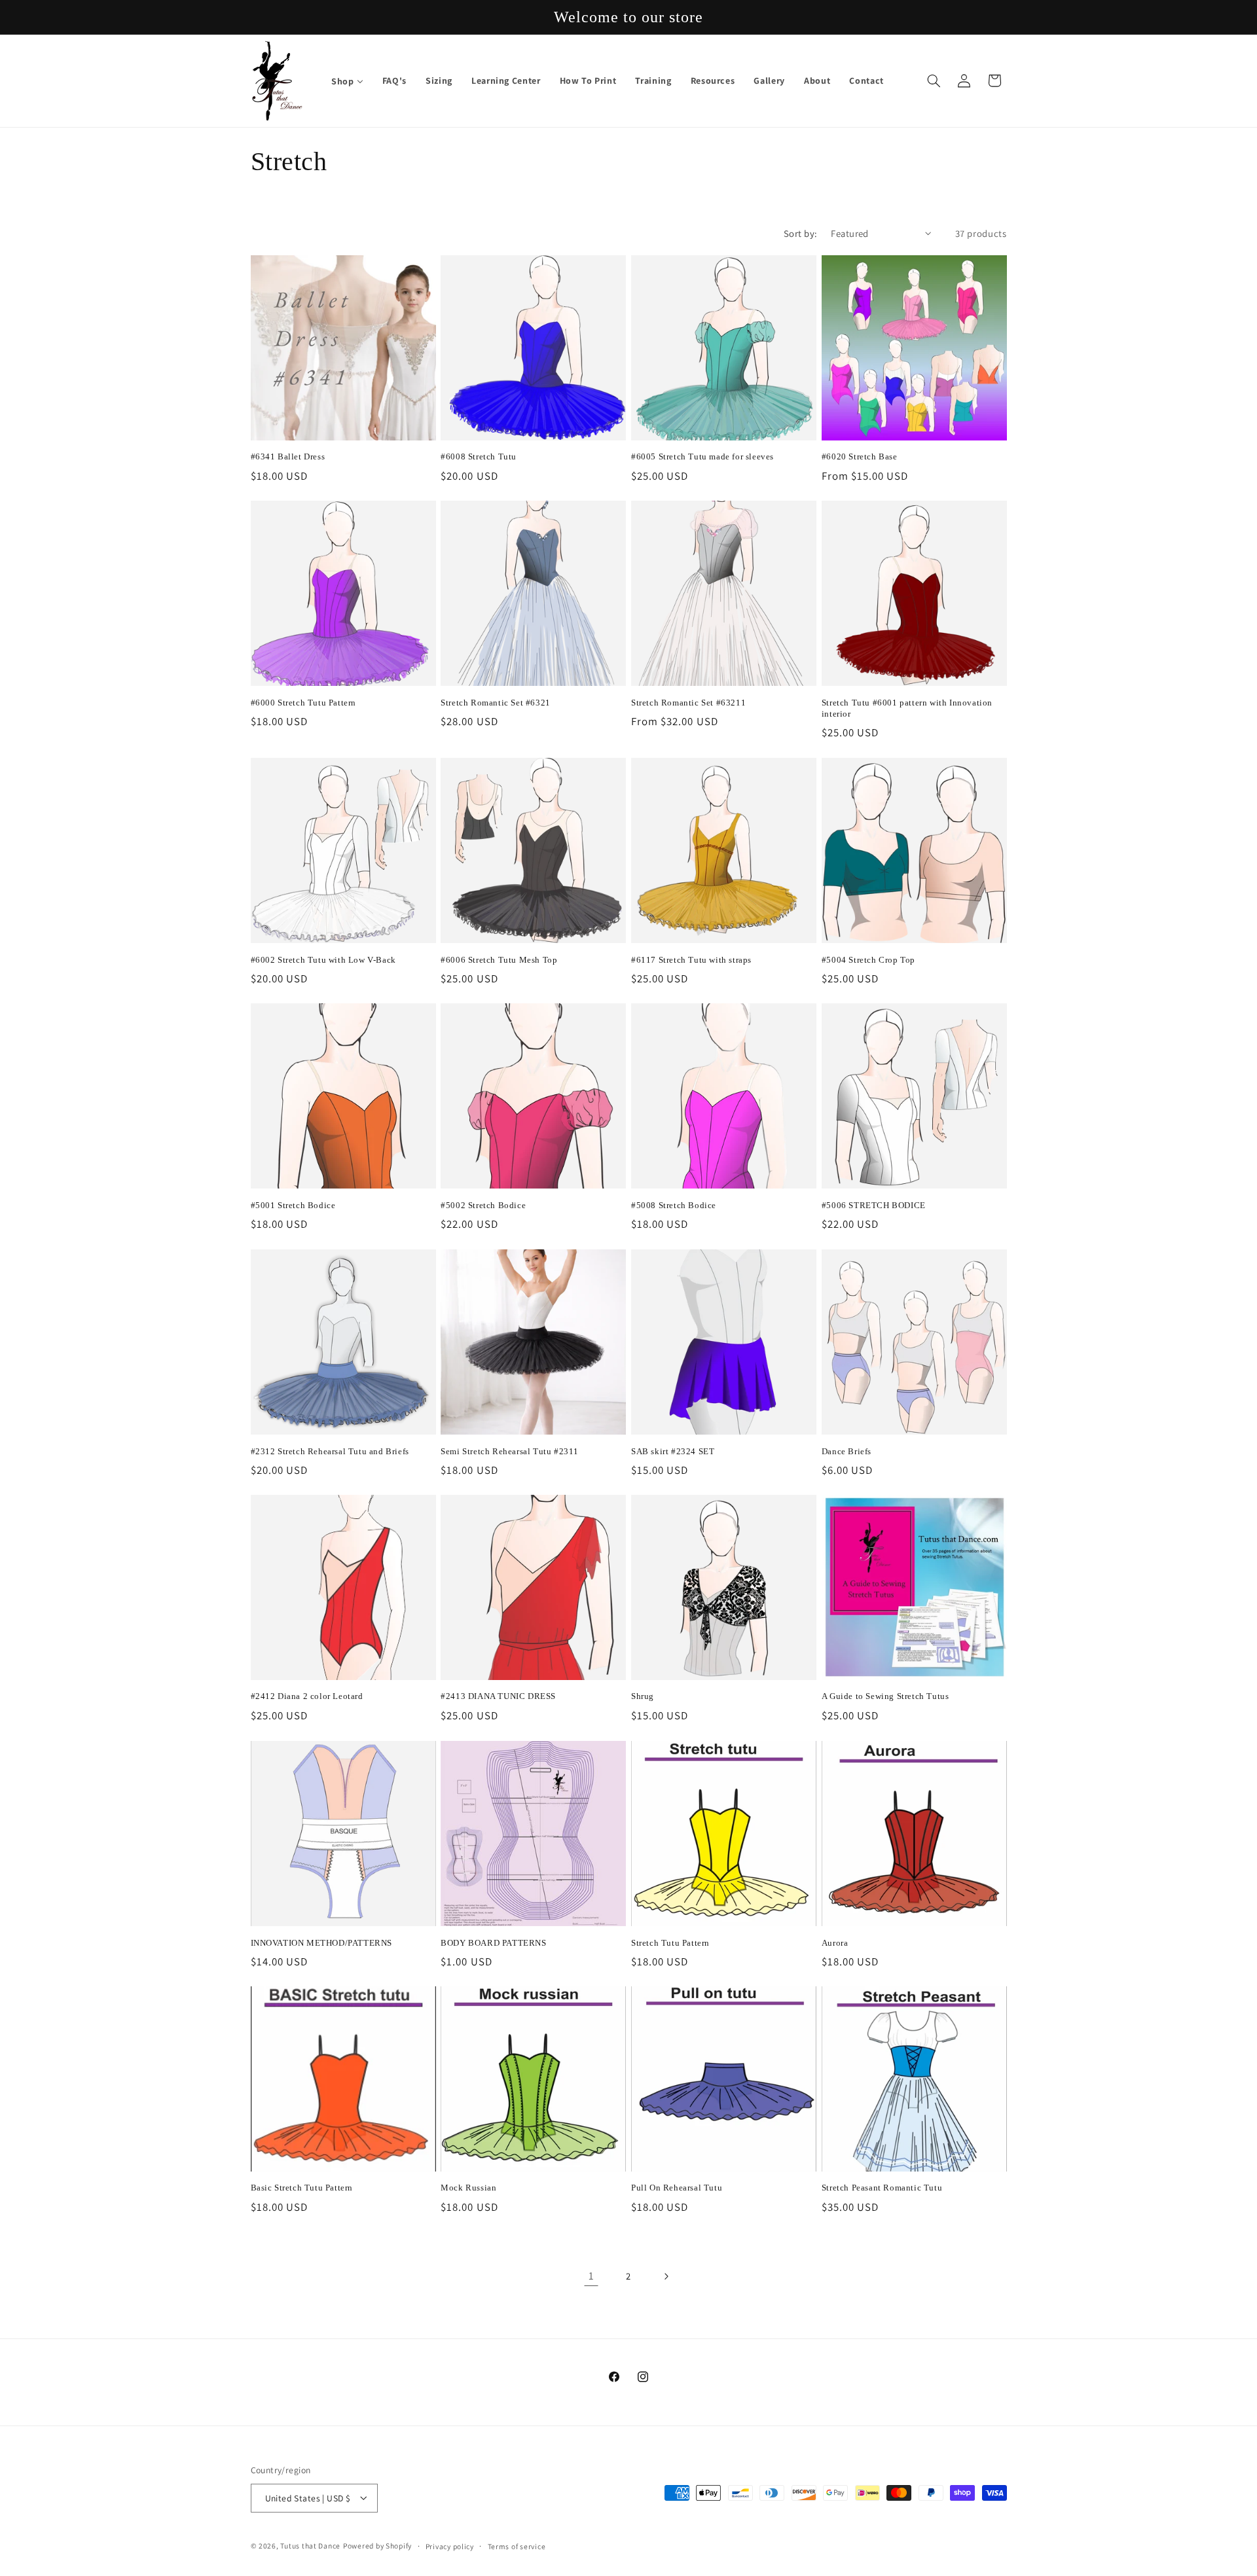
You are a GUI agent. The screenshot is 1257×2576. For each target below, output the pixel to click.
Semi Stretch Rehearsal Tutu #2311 (510, 1451)
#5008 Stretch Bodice (674, 1205)
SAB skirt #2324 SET (673, 1451)
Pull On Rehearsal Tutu (677, 2188)
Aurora (835, 1942)
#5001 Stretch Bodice (293, 1205)
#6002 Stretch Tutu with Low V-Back (323, 959)
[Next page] (666, 2276)
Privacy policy (450, 2546)
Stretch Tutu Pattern (670, 1942)
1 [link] (592, 2276)
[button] (934, 80)
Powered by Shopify (377, 2545)
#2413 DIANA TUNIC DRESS (498, 1697)
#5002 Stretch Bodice (483, 1205)
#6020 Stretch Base (860, 457)
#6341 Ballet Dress (288, 457)
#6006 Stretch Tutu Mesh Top (499, 959)
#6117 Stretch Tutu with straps (691, 959)
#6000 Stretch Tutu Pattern (304, 703)
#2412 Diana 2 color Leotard (307, 1697)
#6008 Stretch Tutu (479, 457)
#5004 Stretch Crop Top (868, 959)
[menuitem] (347, 81)
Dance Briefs (847, 1451)
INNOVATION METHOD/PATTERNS (322, 1942)
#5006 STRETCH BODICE (874, 1205)
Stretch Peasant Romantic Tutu (882, 2188)
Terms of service (517, 2546)
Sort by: (800, 233)
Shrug (643, 1697)
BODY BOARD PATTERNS (493, 1942)
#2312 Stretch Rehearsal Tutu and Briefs (330, 1451)
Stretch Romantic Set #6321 (496, 703)
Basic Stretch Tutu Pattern (302, 2188)
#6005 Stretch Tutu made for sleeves (702, 457)
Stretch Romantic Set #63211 (688, 703)
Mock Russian (468, 2188)
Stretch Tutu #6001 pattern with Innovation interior (907, 708)
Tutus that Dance (310, 2545)
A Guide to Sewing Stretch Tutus (885, 1697)
